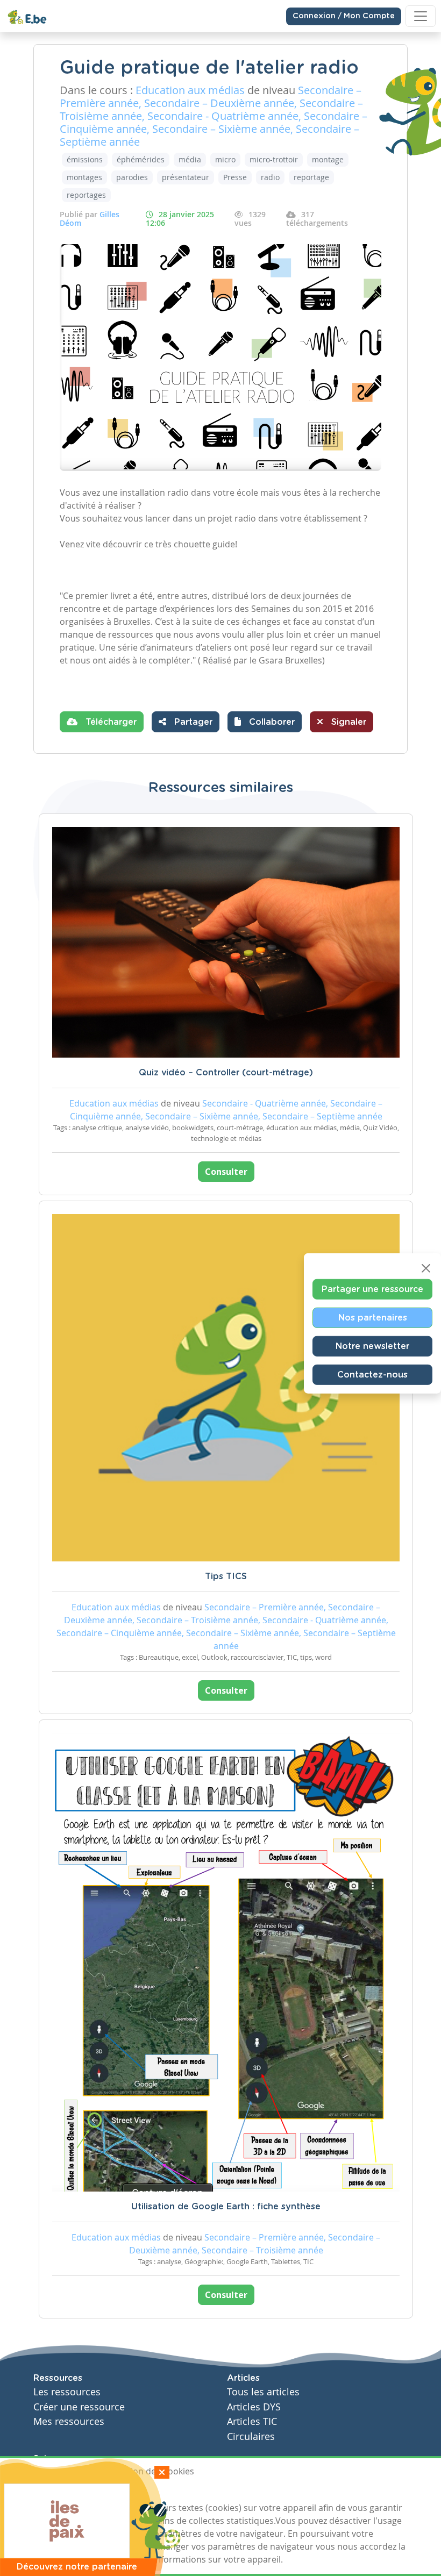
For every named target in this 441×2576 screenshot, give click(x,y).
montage (328, 159)
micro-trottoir (274, 159)
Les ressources (67, 2392)
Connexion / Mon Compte (344, 16)
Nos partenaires (373, 1317)
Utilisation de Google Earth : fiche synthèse (226, 2207)
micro (225, 159)
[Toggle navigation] (421, 16)
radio (270, 177)
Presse (235, 177)
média (190, 159)
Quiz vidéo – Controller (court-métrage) (226, 1073)
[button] (265, 722)
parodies (132, 177)
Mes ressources (69, 2421)
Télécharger (110, 722)
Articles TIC (252, 2421)
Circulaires (251, 2436)
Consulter (226, 1172)
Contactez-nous (372, 1374)
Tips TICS (226, 1576)
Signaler (347, 722)
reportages (86, 195)
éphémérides (141, 159)
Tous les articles (263, 2392)
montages (84, 177)
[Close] (426, 1268)
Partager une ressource (372, 1289)
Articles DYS (254, 2407)
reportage (311, 177)
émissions (85, 159)
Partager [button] (192, 722)
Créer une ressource (79, 2407)
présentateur (186, 177)
